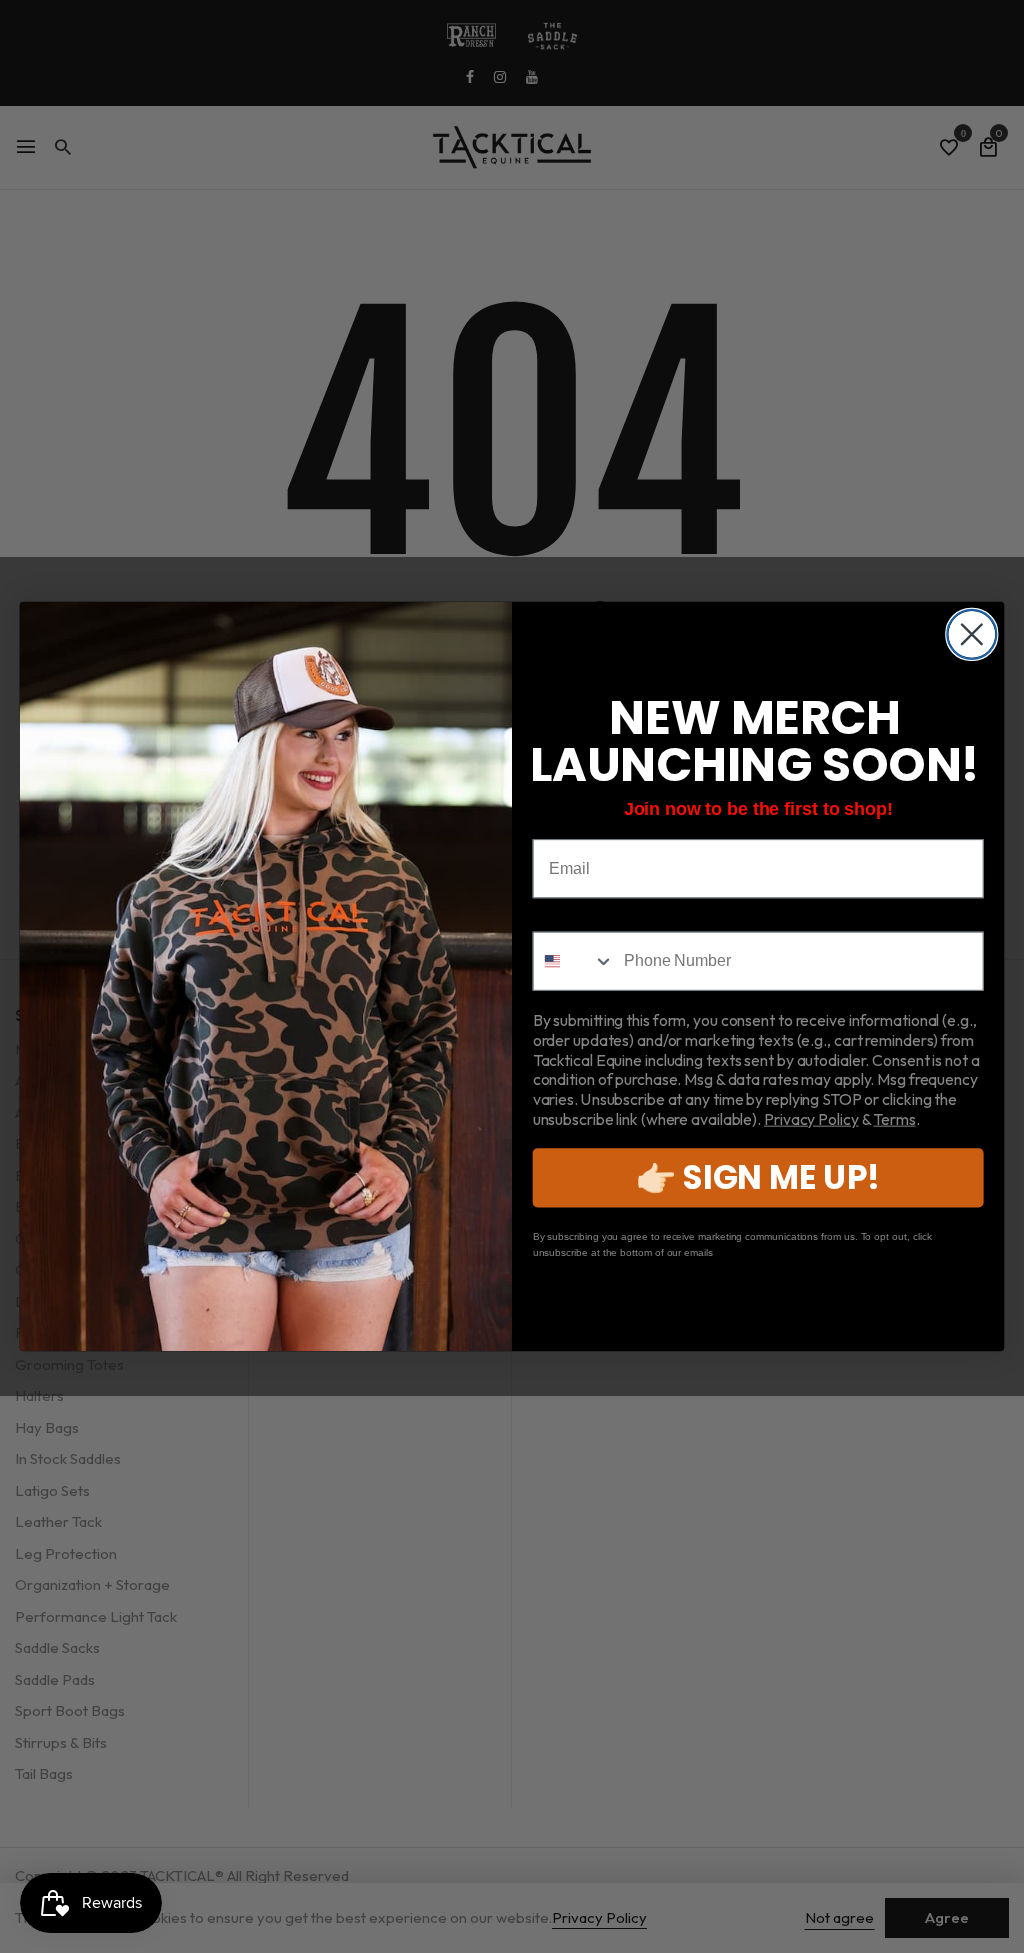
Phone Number (589, 916)
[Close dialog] (971, 634)
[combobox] (574, 961)
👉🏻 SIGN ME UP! (758, 1178)
